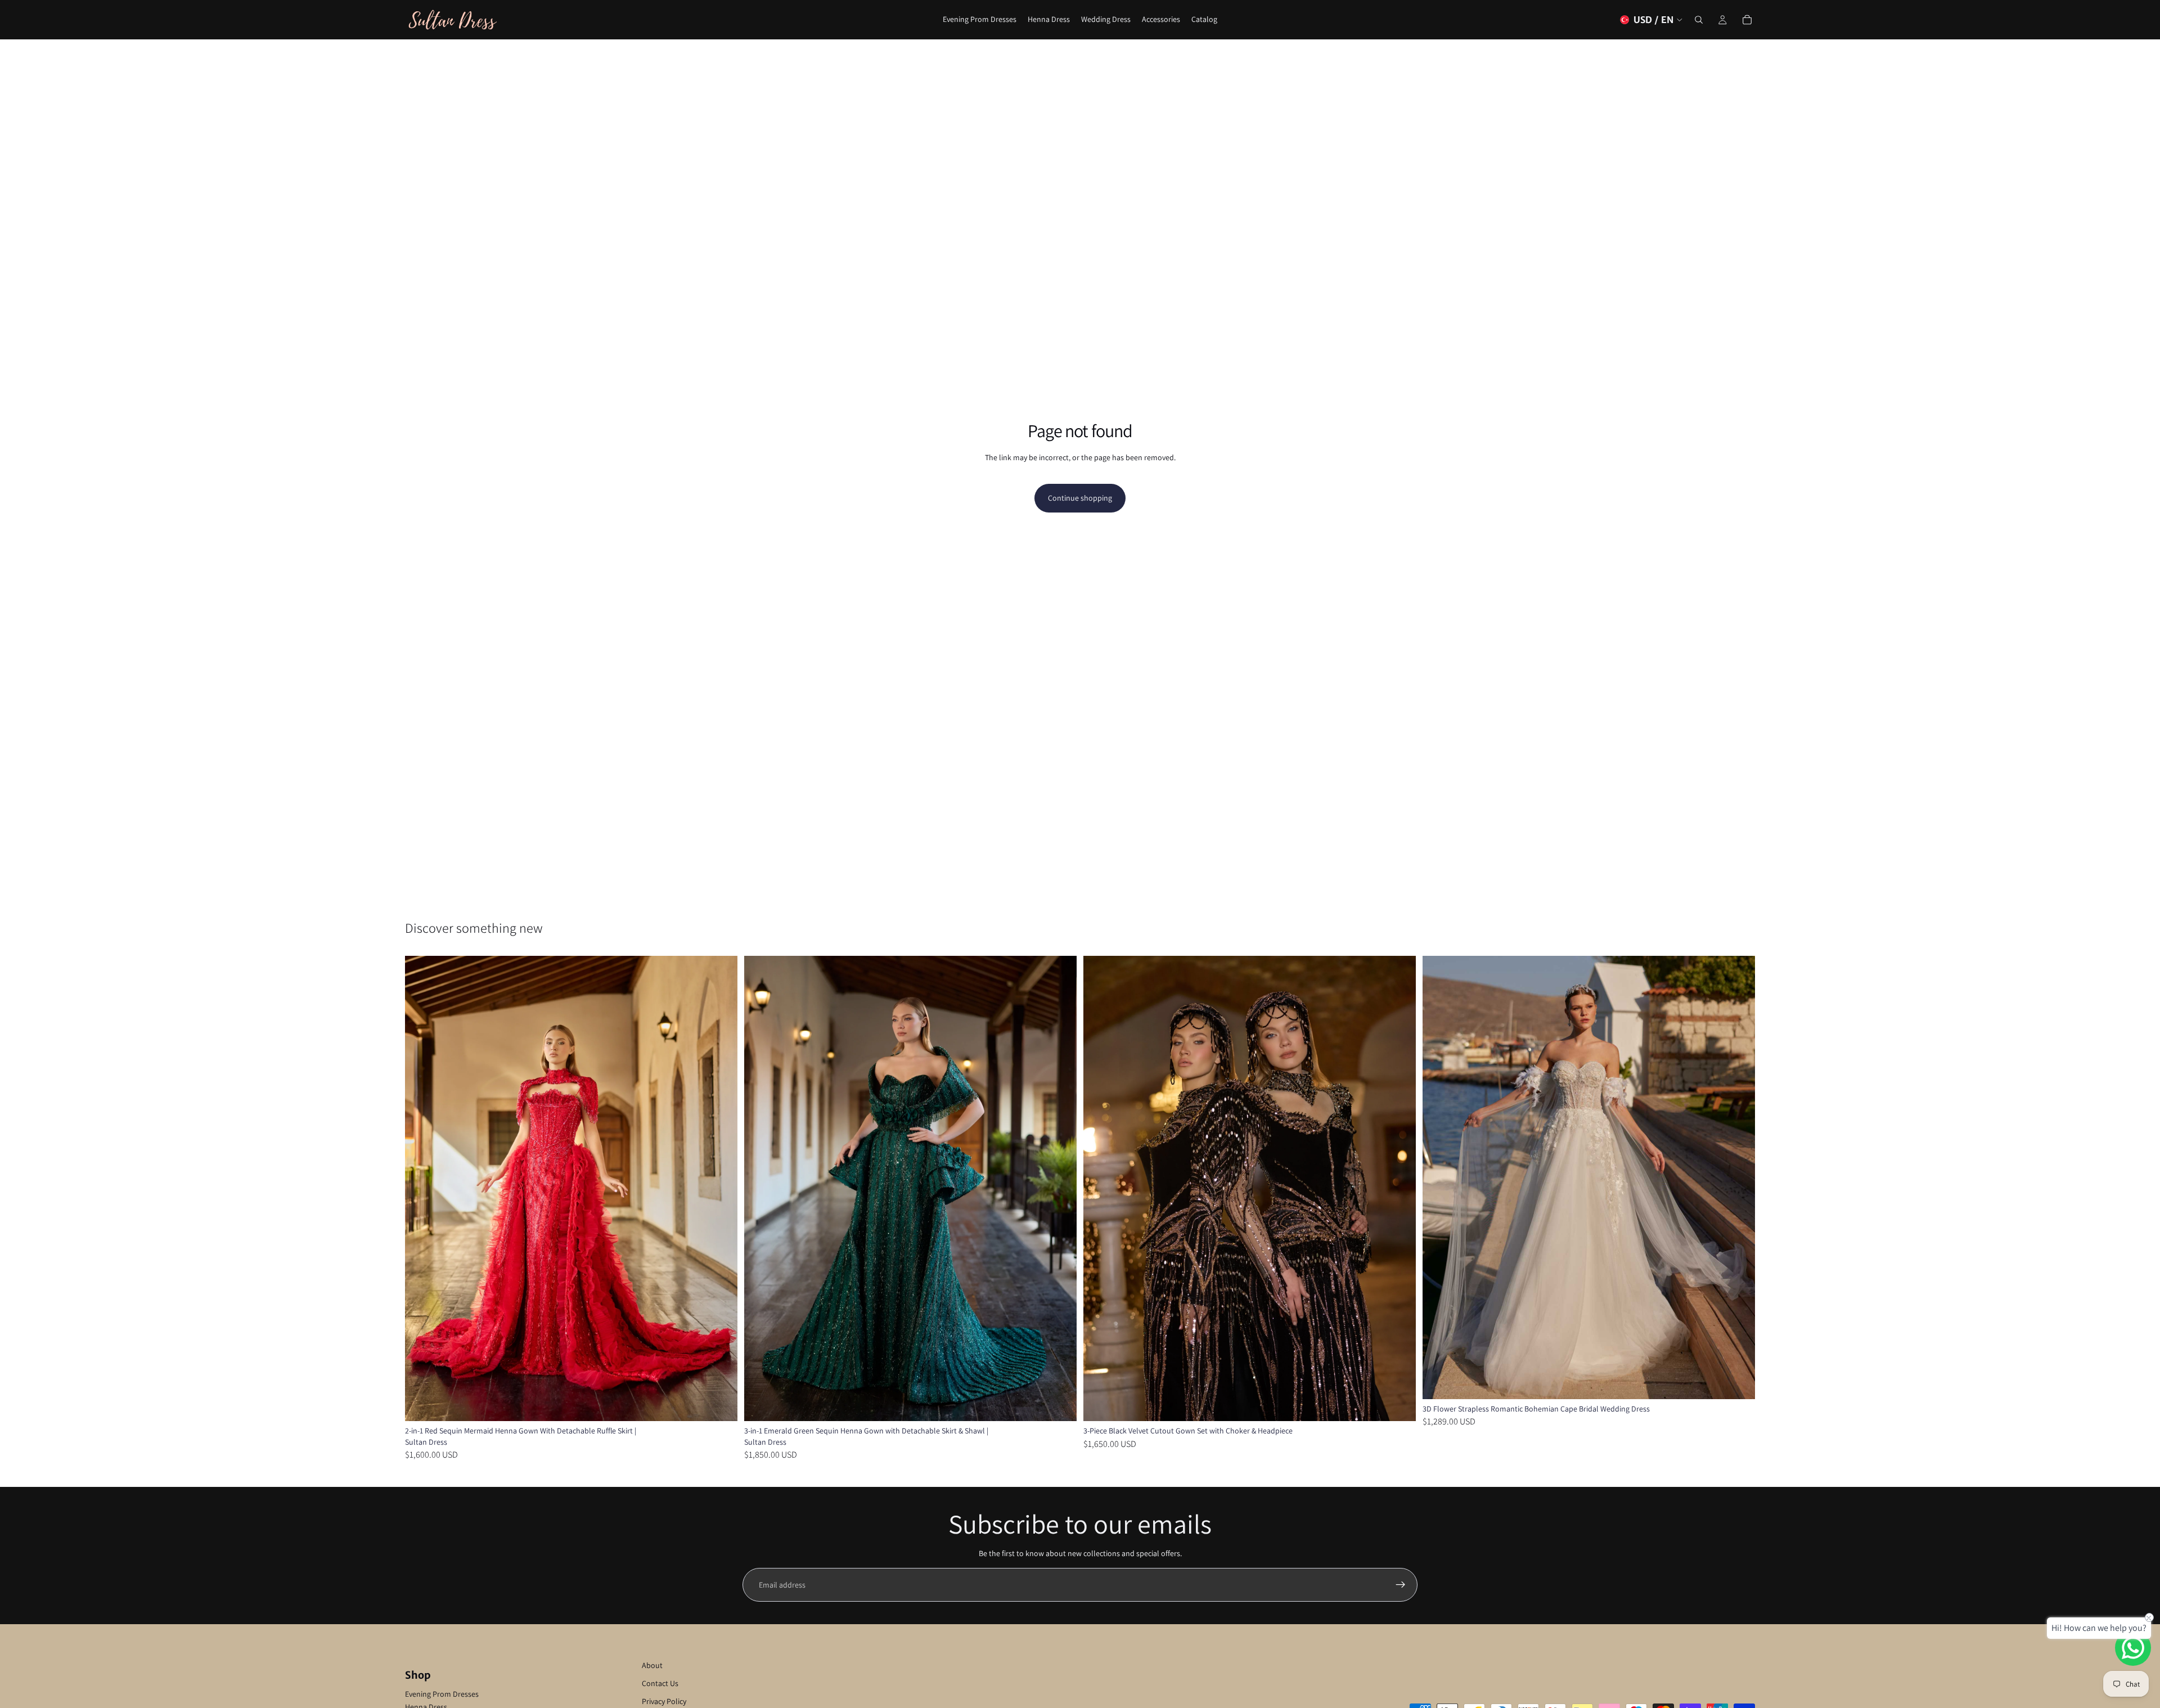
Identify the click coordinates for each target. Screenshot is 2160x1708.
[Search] (1699, 20)
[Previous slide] (422, 1188)
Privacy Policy (664, 1701)
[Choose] (720, 1404)
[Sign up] (1401, 1585)
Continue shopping (1080, 498)
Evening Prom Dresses (442, 1694)
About (652, 1665)
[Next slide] (721, 1188)
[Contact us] (2133, 1648)
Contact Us (660, 1683)
